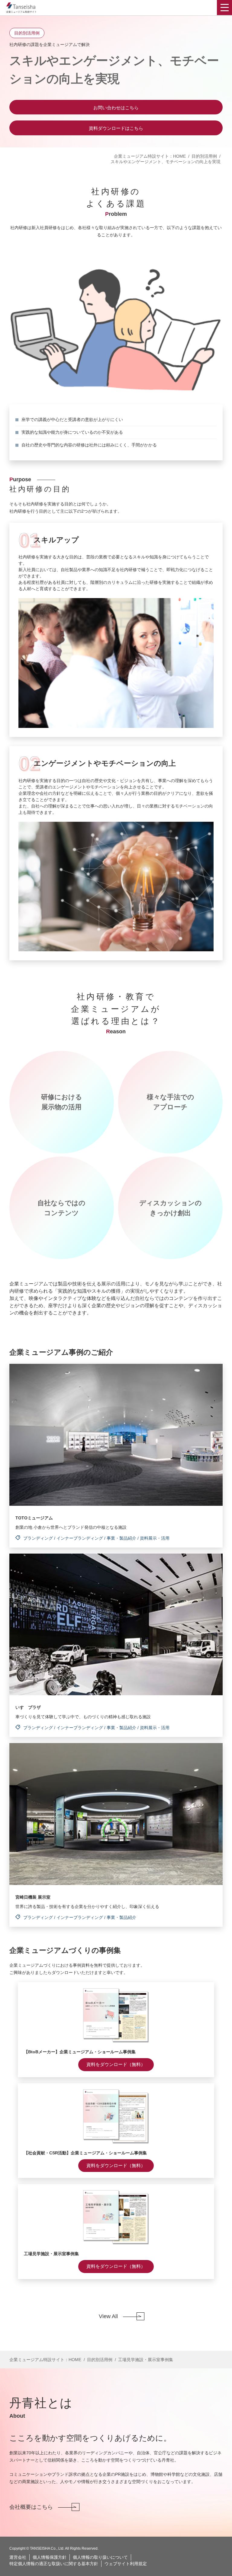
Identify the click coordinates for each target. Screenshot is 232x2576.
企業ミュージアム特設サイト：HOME (150, 156)
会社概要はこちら (31, 2507)
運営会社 (18, 2557)
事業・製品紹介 (121, 1538)
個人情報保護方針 (50, 2557)
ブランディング (38, 1538)
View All (108, 2316)
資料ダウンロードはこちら (116, 128)
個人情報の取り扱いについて (100, 2557)
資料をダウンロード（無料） (116, 2064)
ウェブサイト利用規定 (126, 2564)
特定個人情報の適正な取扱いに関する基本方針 (54, 2564)
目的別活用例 (204, 156)
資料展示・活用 (155, 1538)
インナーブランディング (80, 1538)
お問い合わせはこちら (116, 108)
